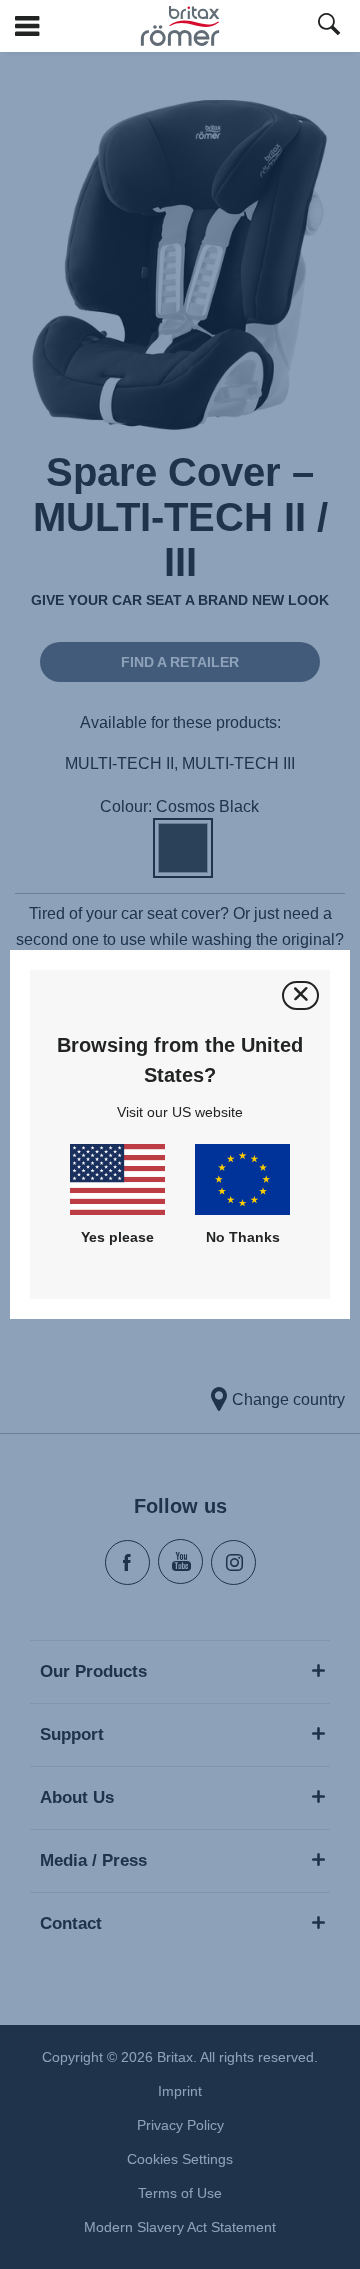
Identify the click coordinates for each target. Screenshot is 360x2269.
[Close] (300, 995)
